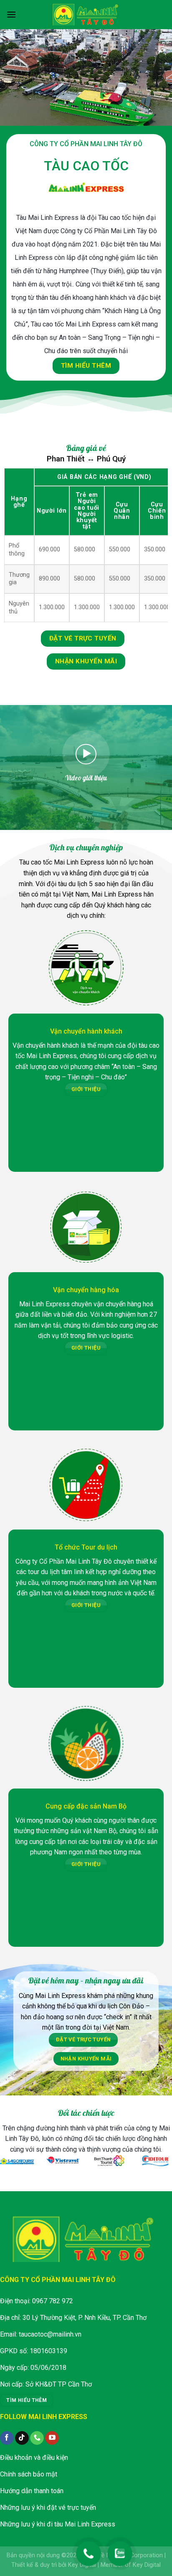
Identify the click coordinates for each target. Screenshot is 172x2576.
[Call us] (37, 2438)
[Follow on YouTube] (52, 2438)
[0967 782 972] (88, 2550)
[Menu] (11, 14)
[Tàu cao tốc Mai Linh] (86, 14)
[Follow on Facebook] (7, 2438)
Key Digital (82, 2565)
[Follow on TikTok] (22, 2438)
